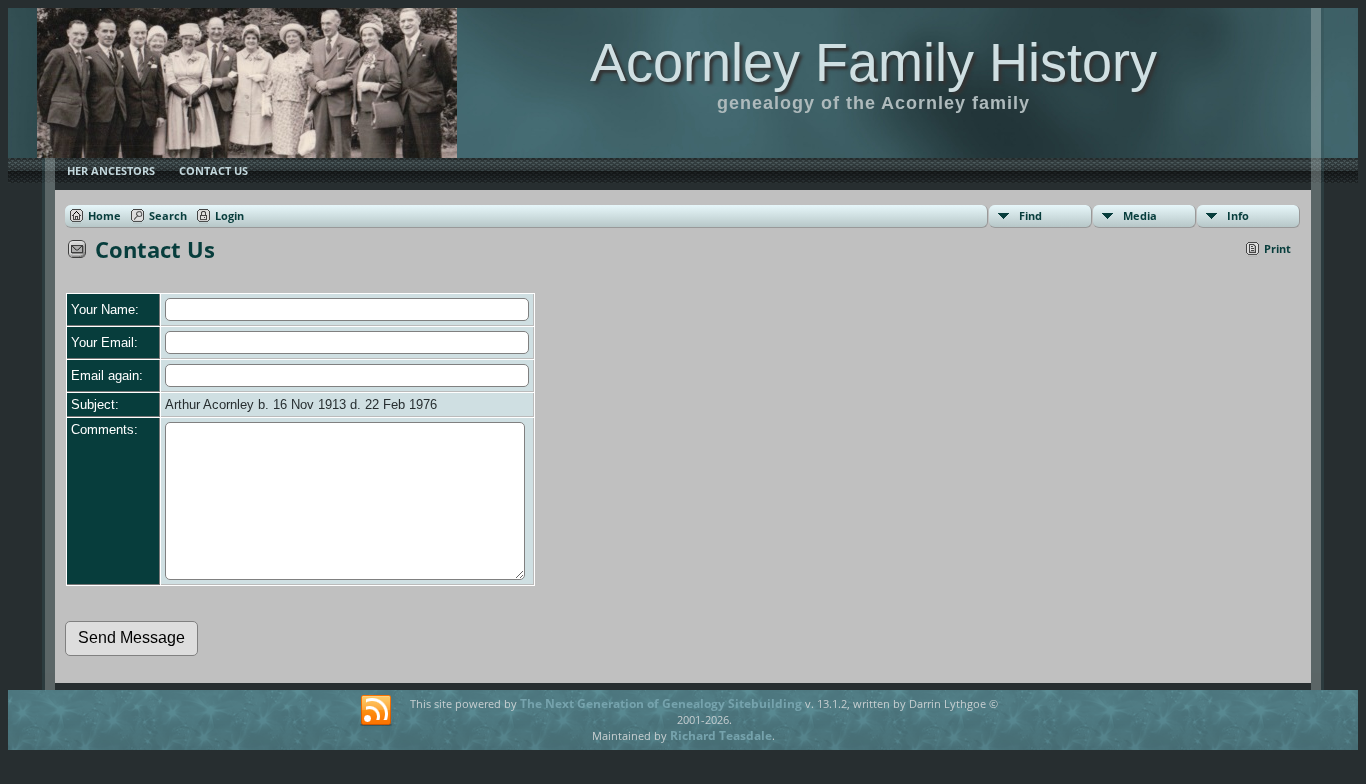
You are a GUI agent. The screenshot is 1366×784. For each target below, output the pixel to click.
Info (1238, 215)
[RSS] (376, 711)
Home (104, 215)
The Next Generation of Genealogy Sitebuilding (661, 703)
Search (168, 215)
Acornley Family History (873, 62)
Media (1140, 215)
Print (1277, 248)
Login (229, 215)
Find (1030, 215)
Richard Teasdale (721, 735)
